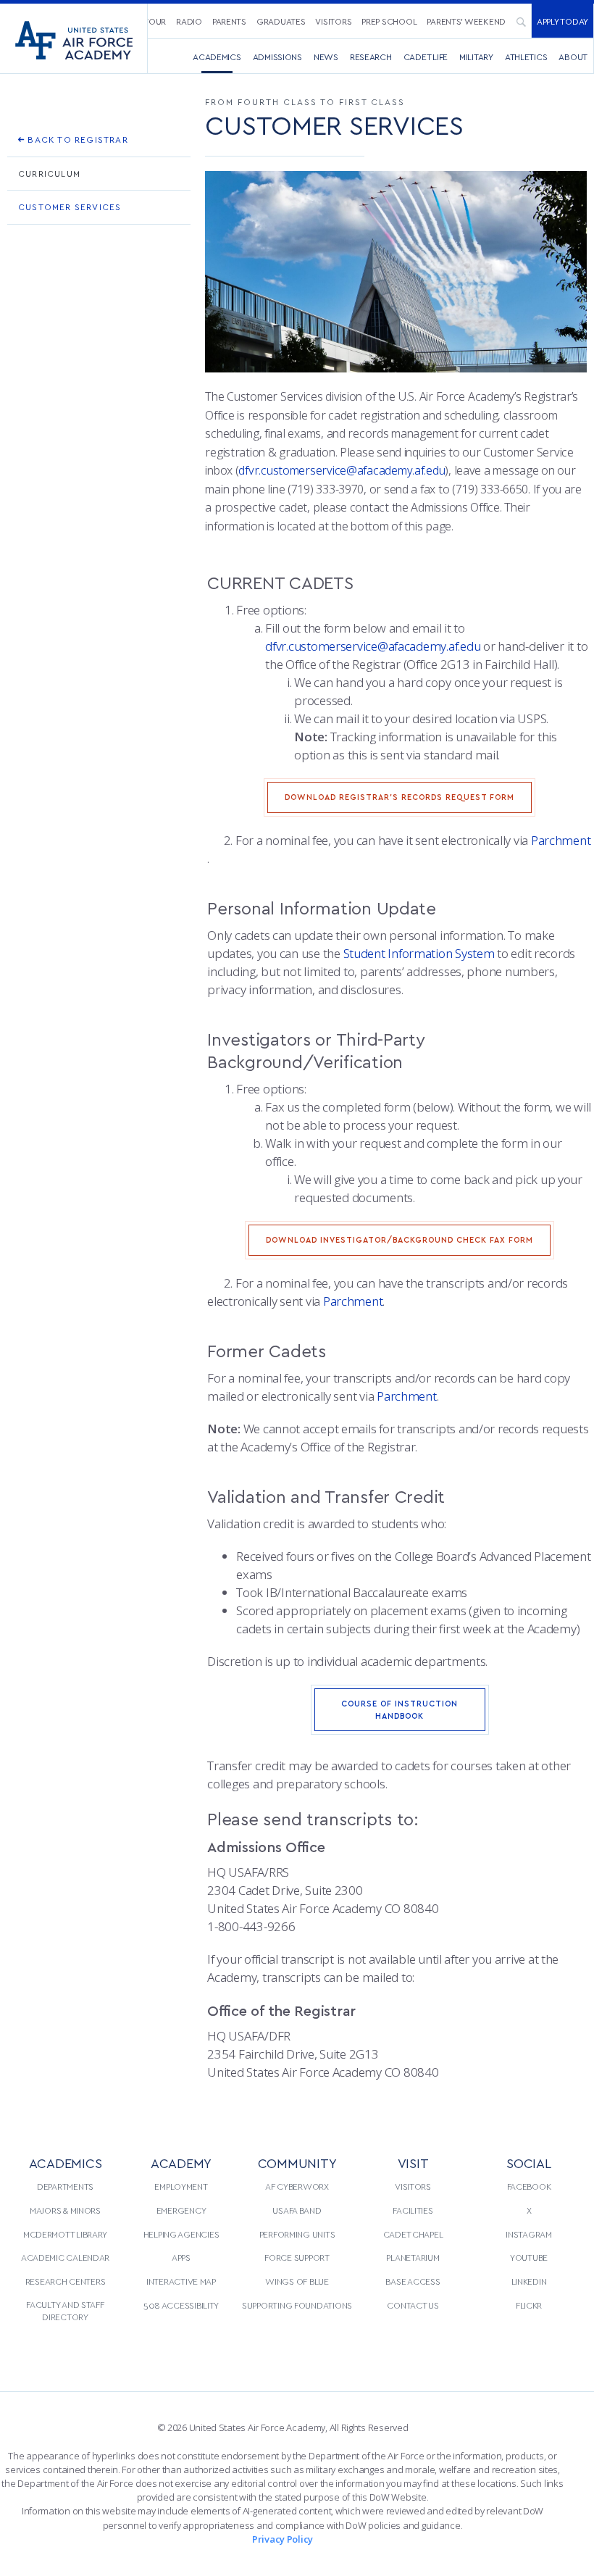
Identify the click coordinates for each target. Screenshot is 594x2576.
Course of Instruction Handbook (400, 1709)
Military (476, 57)
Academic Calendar (65, 2257)
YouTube (529, 2257)
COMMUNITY (297, 2163)
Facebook (529, 2186)
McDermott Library (65, 2234)
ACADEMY (181, 2163)
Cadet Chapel (413, 2234)
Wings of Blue (297, 2281)
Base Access (413, 2281)
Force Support (297, 2257)
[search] (521, 21)
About (573, 57)
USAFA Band (297, 2210)
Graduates (281, 21)
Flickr (529, 2305)
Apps (181, 2257)
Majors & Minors (65, 2210)
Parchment (561, 840)
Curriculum (49, 173)
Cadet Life (426, 57)
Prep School (389, 21)
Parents (229, 21)
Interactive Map (181, 2281)
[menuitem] (189, 21)
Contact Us (413, 2305)
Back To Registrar (76, 139)
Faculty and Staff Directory (65, 2311)
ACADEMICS (66, 2163)
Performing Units (297, 2234)
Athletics (526, 57)
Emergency (181, 2210)
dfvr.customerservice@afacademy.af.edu (342, 470)
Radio (189, 21)
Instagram (529, 2234)
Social (528, 2163)
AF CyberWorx (297, 2186)
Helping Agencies (181, 2234)
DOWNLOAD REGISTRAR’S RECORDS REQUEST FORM (400, 797)
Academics (217, 57)
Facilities (413, 2210)
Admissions (277, 57)
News (326, 57)
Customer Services (70, 207)
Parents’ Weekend (466, 21)
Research (371, 57)
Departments (65, 2186)
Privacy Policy (283, 2539)
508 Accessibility (181, 2305)
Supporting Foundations (297, 2305)
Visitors (333, 21)
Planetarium (413, 2257)
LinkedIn (529, 2281)
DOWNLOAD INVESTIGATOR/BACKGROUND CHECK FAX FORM (400, 1239)
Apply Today (562, 21)
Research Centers (66, 2281)
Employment (181, 2186)
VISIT (413, 2163)
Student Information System (419, 953)
